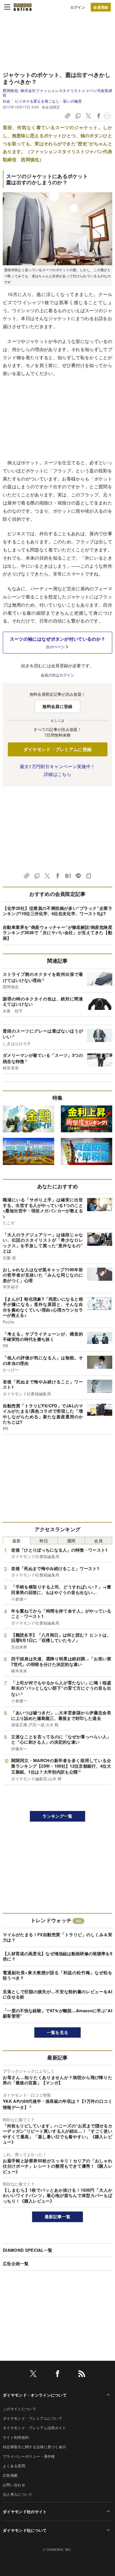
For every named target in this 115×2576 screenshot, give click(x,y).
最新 (17, 1541)
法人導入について (18, 2494)
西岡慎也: (57, 93)
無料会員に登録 (57, 706)
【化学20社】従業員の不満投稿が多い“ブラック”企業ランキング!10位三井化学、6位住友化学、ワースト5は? (57, 911)
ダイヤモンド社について (25, 2530)
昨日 (44, 1541)
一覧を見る (58, 2032)
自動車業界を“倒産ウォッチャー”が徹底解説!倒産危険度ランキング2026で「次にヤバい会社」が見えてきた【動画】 (57, 933)
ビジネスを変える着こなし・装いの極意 (48, 101)
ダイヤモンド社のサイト (25, 2511)
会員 (98, 1541)
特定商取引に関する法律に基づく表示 (34, 2447)
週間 (71, 1541)
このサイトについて (20, 2409)
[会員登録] (101, 7)
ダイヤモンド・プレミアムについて (33, 2418)
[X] (33, 2375)
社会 (7, 101)
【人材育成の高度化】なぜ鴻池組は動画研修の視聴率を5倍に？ (57, 1956)
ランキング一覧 (57, 1816)
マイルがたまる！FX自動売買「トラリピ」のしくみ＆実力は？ (57, 1937)
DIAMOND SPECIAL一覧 (27, 2250)
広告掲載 (10, 2475)
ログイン (78, 7)
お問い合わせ (14, 2485)
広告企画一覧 (16, 2264)
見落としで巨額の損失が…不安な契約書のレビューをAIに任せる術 (57, 1994)
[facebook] (57, 2375)
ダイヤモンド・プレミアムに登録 (58, 749)
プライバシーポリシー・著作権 (29, 2456)
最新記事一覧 (57, 2217)
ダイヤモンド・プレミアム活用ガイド (34, 2428)
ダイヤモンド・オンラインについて (35, 2395)
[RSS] (82, 2375)
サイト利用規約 (16, 2437)
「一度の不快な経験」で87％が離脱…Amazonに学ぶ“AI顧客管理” (57, 2013)
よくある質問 (14, 2466)
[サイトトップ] (23, 7)
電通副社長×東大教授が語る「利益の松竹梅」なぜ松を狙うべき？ (57, 1975)
